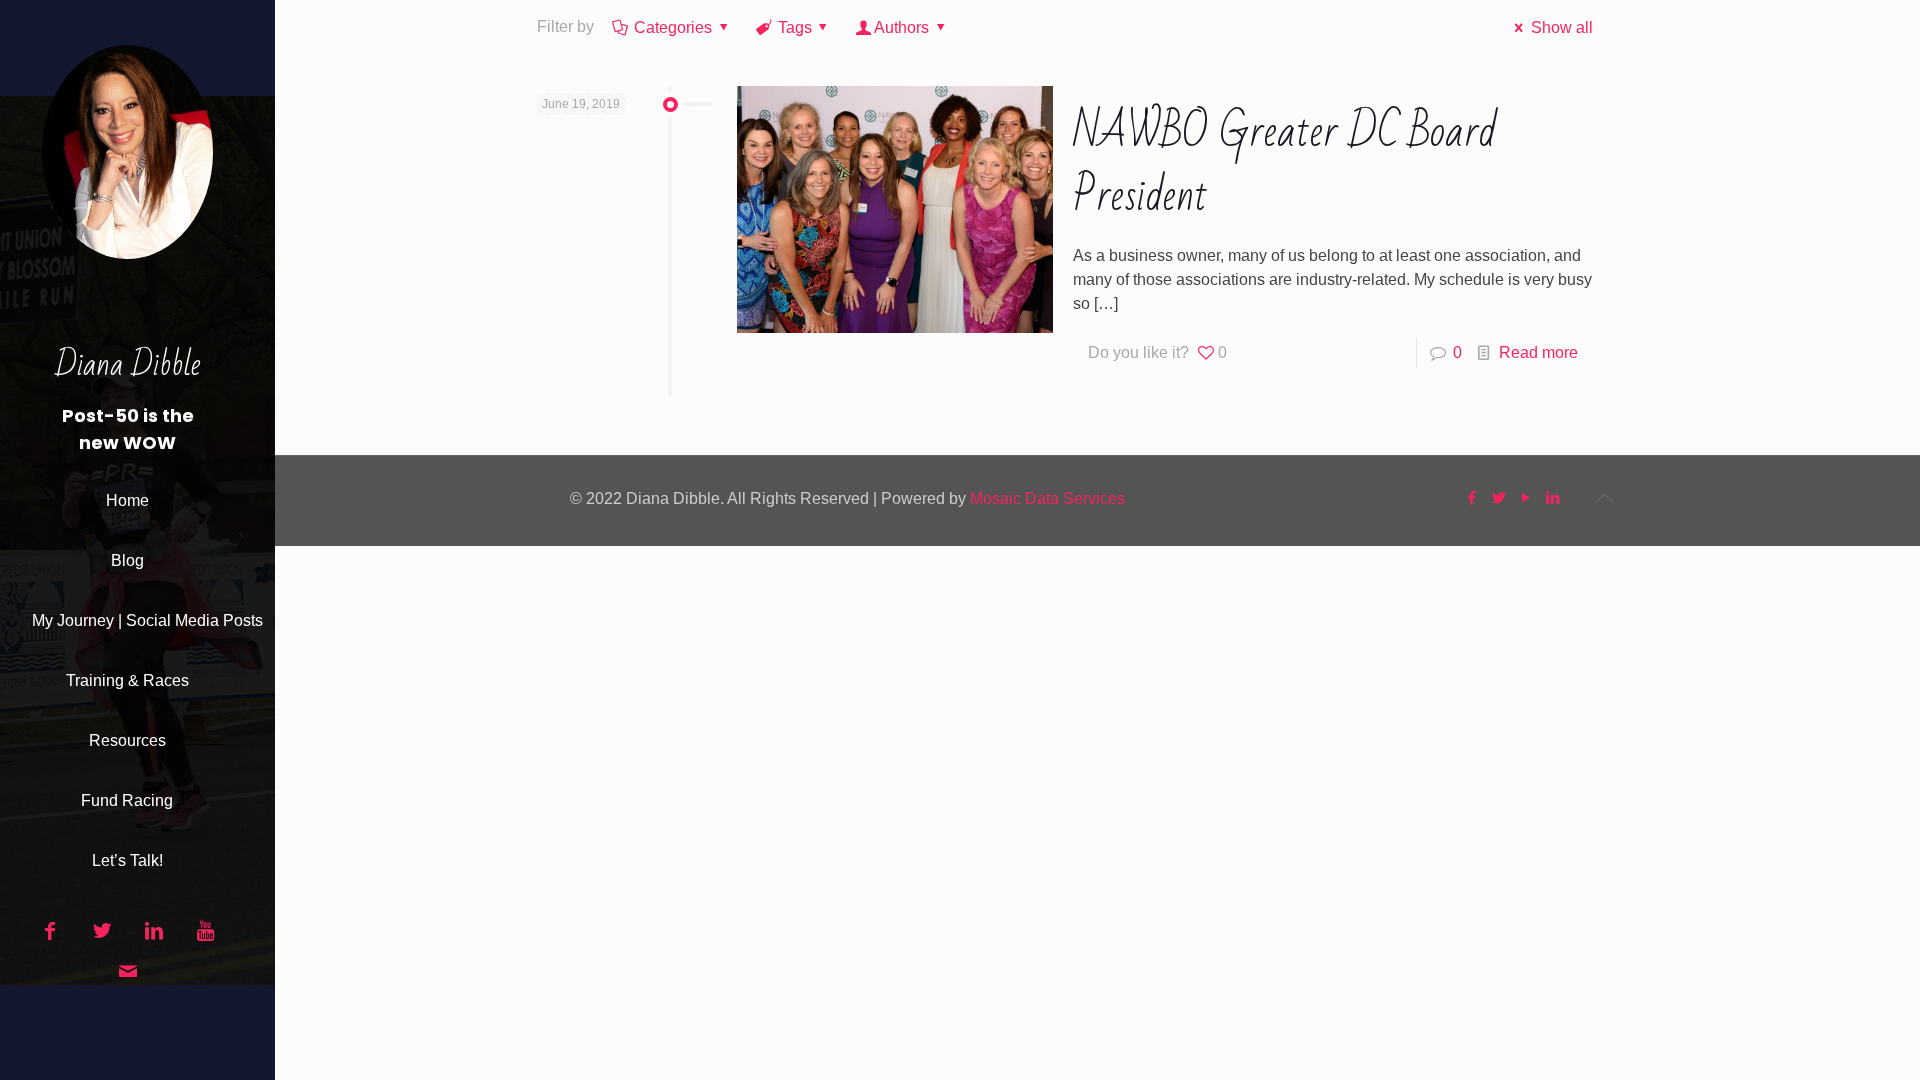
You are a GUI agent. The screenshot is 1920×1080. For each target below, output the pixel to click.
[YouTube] (1526, 497)
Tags (795, 27)
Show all (1561, 27)
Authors (901, 27)
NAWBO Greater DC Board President (1284, 164)
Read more (1538, 352)
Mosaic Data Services (1047, 498)
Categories (673, 27)
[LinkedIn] (1553, 497)
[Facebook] (1472, 497)
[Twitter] (1499, 497)
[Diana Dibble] (127, 171)
